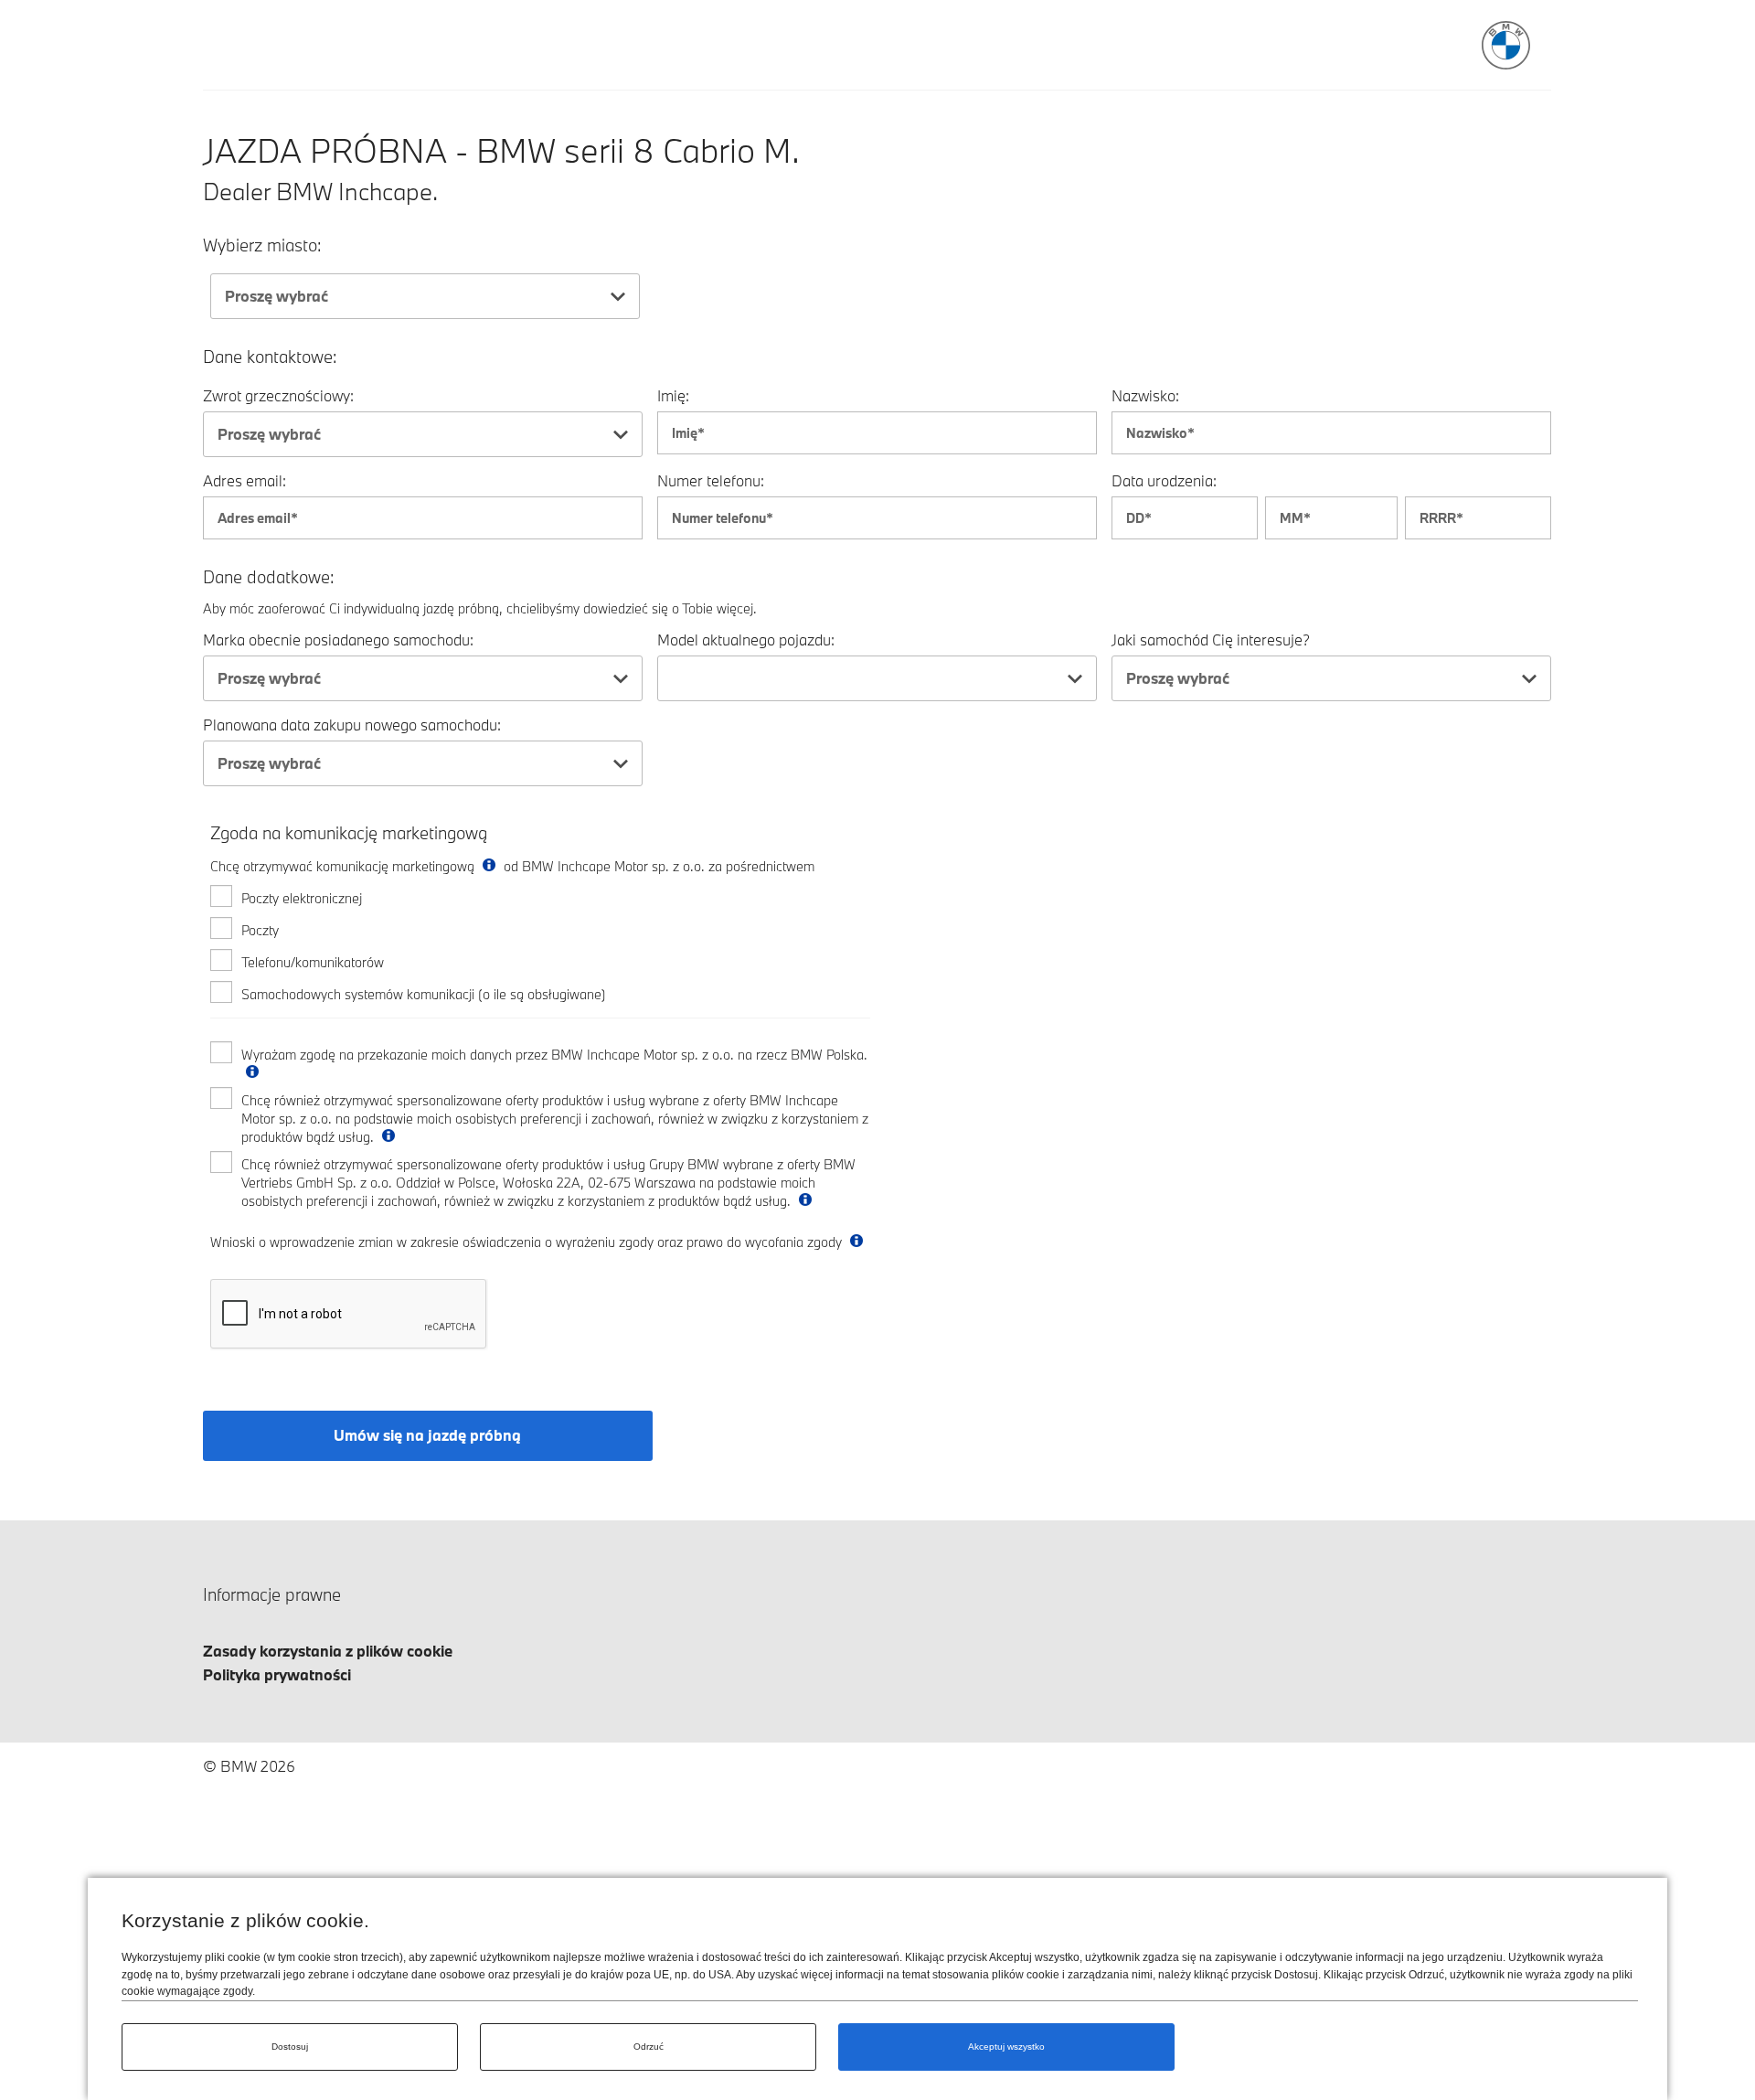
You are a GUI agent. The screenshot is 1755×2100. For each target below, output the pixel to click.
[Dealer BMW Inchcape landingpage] (1506, 45)
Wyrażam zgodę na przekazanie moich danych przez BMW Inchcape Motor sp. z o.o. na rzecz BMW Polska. (554, 1055)
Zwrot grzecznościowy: (278, 395)
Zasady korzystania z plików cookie (328, 1651)
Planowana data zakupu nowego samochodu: (352, 725)
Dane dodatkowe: (269, 577)
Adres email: (245, 480)
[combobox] (425, 296)
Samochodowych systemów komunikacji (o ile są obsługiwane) (424, 994)
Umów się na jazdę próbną (427, 1435)
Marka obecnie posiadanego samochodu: (338, 640)
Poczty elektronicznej (302, 898)
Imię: (673, 395)
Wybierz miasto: (262, 245)
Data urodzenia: (1164, 480)
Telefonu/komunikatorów (313, 962)
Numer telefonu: (711, 480)
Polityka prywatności (277, 1674)
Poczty (260, 930)
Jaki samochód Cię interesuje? (1211, 640)
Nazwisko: (1145, 395)
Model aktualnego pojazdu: (746, 640)
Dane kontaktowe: (270, 357)
